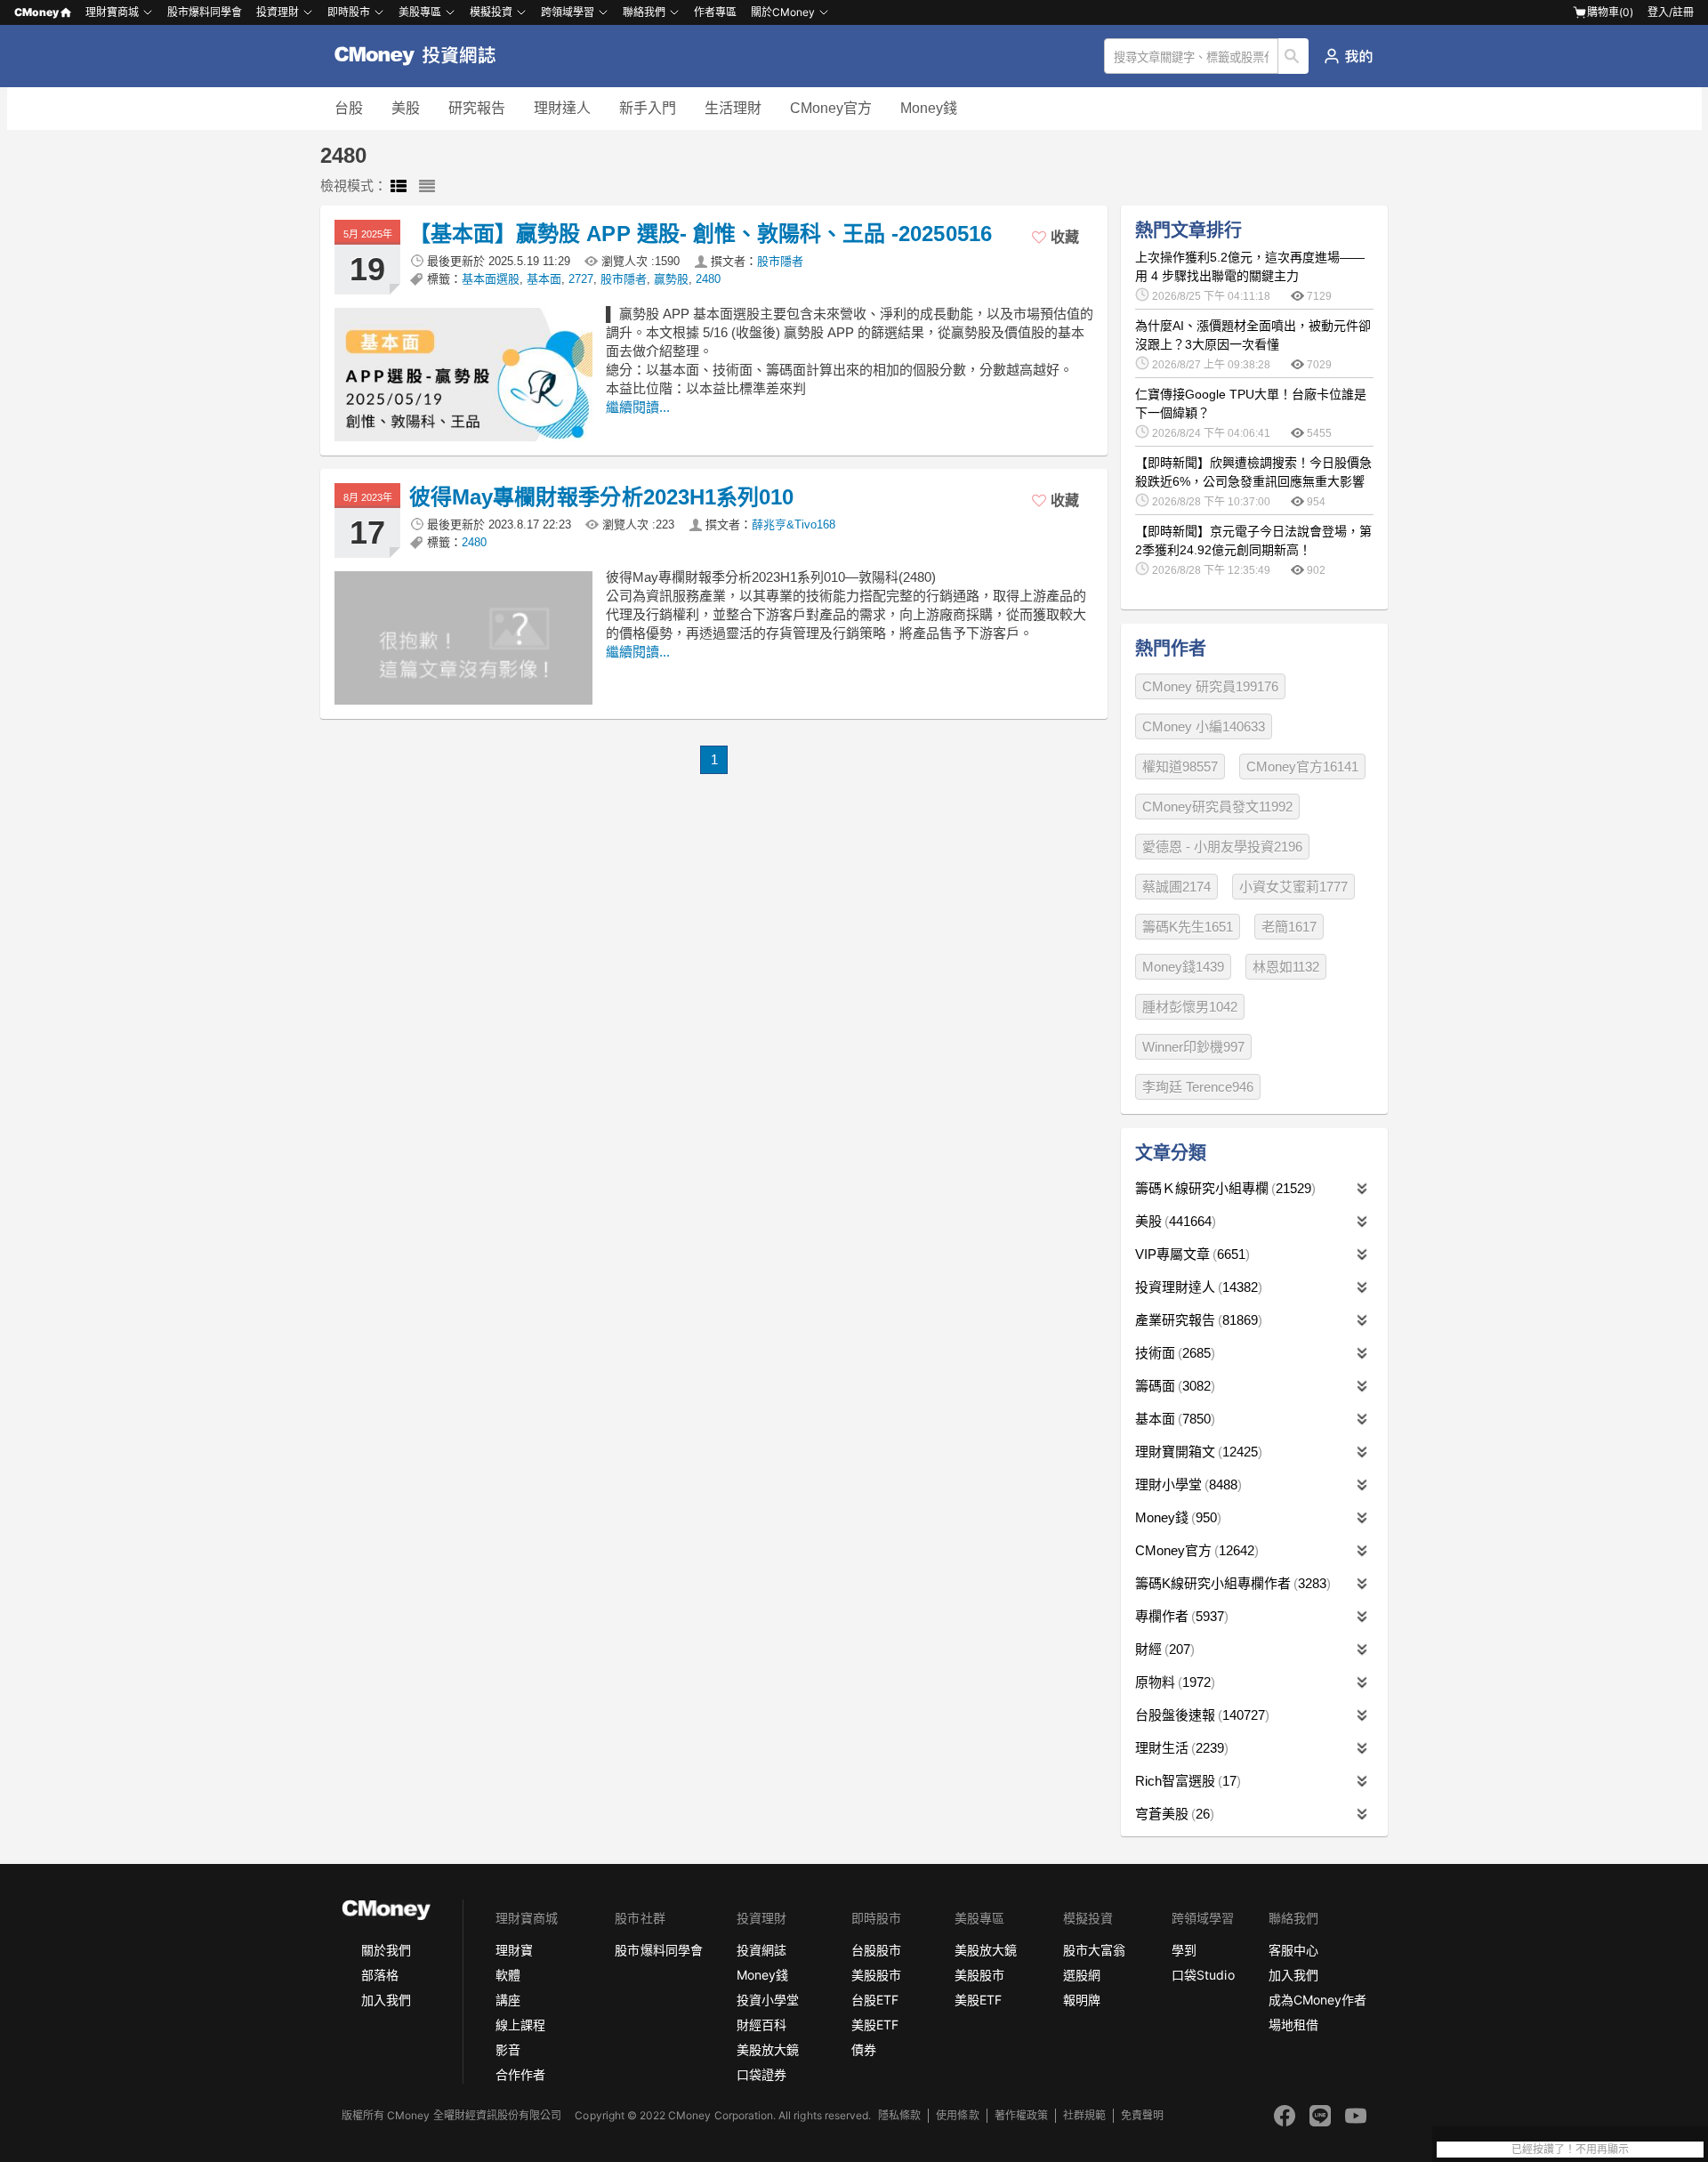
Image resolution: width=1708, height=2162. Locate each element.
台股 (349, 108)
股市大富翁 (1094, 1950)
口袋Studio (1203, 1975)
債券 (864, 2049)
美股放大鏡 (768, 2049)
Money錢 (929, 108)
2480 (708, 279)
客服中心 (1293, 1950)
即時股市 (349, 12)
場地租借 (1293, 2025)
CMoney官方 (831, 108)
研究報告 (477, 108)
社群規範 (1084, 2115)
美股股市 (876, 1975)
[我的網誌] (1348, 56)
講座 (508, 2000)
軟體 (508, 1975)
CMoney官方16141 (1302, 766)
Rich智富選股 (1186, 1781)
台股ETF (875, 2000)
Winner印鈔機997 (1193, 1047)
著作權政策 (1021, 2115)
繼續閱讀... (638, 407)
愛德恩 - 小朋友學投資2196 (1222, 847)
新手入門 (648, 108)
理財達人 (562, 108)
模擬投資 (491, 12)
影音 (508, 2049)
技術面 (1173, 1353)
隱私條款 (899, 2115)
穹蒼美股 (1172, 1814)
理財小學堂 (1186, 1484)
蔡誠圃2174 (1176, 887)
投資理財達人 (1196, 1287)
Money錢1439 (1183, 967)
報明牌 (1082, 2000)
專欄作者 (1180, 1616)
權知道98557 (1180, 766)
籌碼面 (1173, 1386)
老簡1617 (1289, 927)
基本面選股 (491, 279)
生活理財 (733, 108)
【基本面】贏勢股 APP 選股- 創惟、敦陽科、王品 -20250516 (701, 234)
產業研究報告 (1196, 1320)
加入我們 (386, 2000)
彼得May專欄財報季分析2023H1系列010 (601, 497)
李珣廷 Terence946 (1198, 1087)
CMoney (36, 12)
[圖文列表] (399, 187)
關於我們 (386, 1950)
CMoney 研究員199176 (1210, 686)
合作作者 (520, 2074)
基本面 (544, 279)
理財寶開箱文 (1196, 1452)
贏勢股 (671, 279)
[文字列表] (427, 187)
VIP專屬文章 (1190, 1254)
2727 (581, 279)
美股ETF (875, 2025)
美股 (406, 108)
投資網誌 (761, 1950)
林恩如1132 (1286, 967)
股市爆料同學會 (205, 12)
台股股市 (876, 1950)
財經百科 (761, 2025)
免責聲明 (1142, 2115)
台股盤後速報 (1200, 1715)
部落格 (380, 1975)
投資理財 (278, 12)
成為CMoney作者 (1317, 2000)
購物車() (1610, 12)
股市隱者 (780, 261)
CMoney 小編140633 (1204, 726)
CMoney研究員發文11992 (1217, 807)
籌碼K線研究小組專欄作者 (1231, 1583)
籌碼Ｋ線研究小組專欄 (1223, 1188)
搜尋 (1294, 56)
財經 (1163, 1649)
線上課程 (520, 2025)
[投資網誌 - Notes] (423, 56)
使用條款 (957, 2115)
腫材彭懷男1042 (1190, 1007)
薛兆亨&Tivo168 (794, 524)
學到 (1184, 1950)
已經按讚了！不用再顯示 (1570, 2150)
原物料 (1173, 1682)
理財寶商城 (112, 12)
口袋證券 (761, 2074)
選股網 (1082, 1975)
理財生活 (1180, 1748)
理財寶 (514, 1950)
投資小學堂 (768, 2000)
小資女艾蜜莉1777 (1293, 887)
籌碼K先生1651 (1188, 927)
